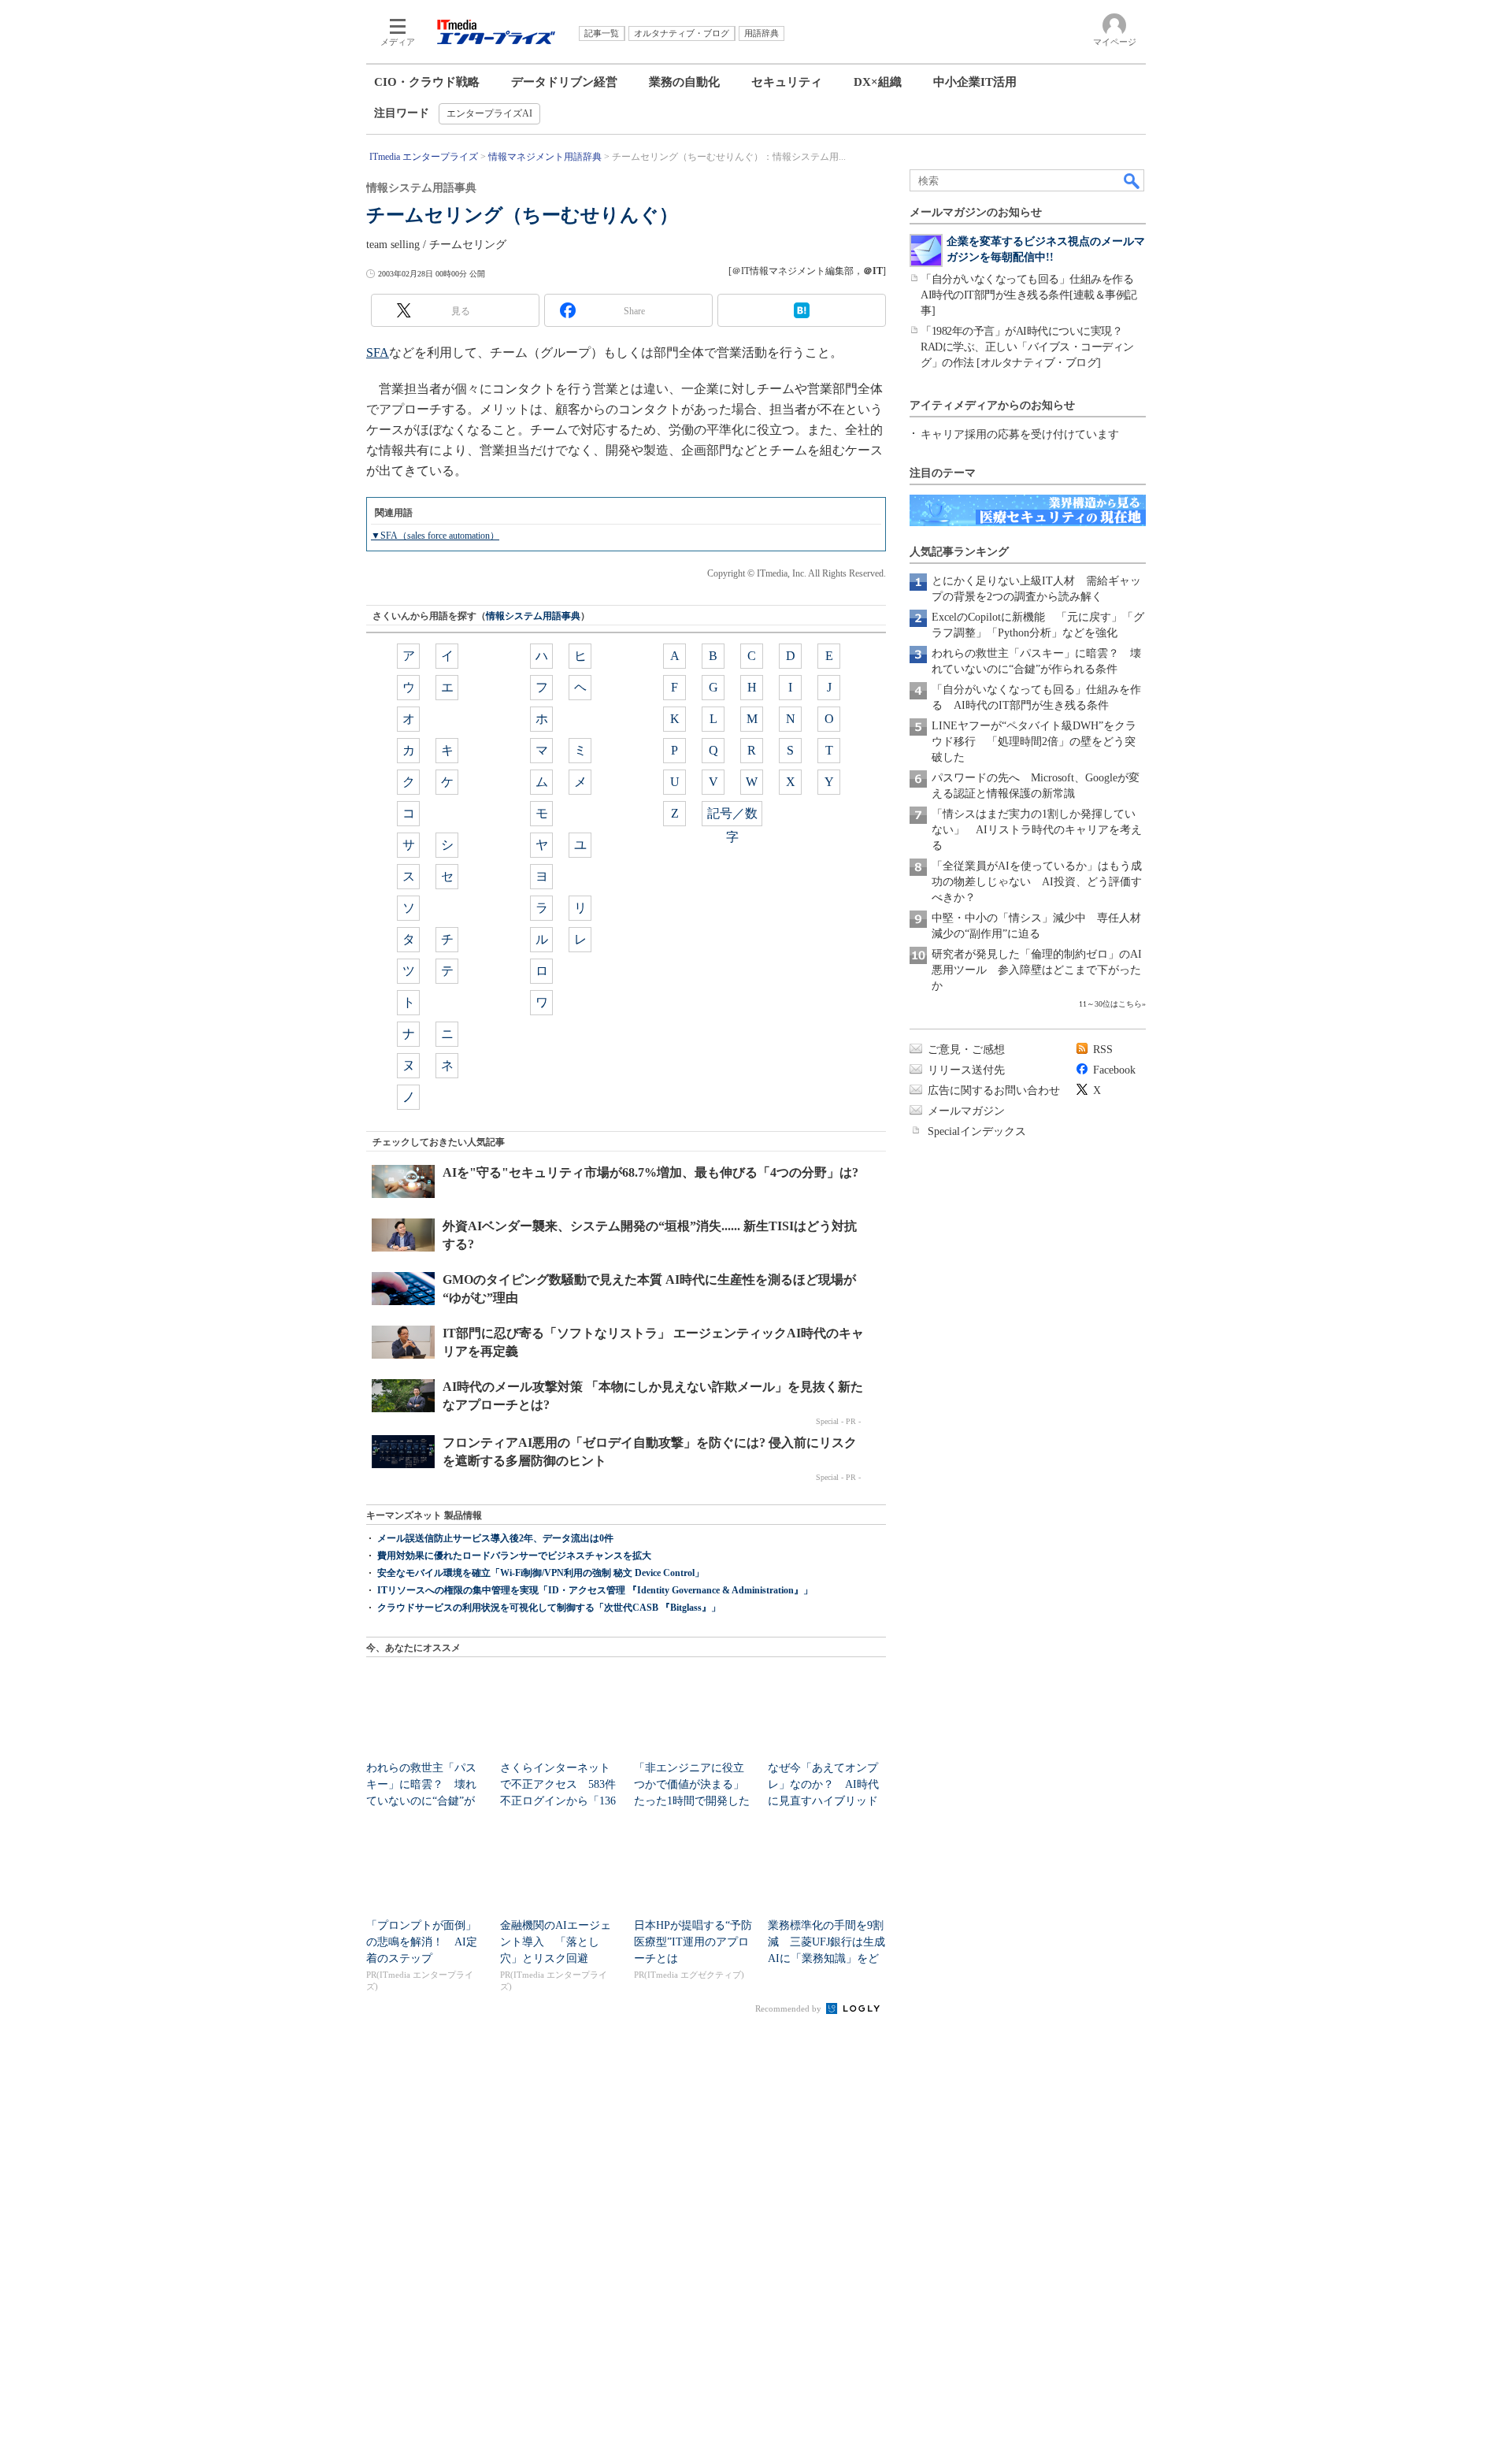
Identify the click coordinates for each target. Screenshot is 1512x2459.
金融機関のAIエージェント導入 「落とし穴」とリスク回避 (556, 1942)
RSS (1103, 1050)
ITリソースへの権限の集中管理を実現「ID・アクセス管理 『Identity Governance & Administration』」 (595, 1590)
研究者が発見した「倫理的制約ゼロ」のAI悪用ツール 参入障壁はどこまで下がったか (1037, 970)
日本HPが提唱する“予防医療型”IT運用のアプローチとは (693, 1942)
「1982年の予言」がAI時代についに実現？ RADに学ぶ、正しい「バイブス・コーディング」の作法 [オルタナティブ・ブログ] (1027, 347)
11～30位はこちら (1110, 1004)
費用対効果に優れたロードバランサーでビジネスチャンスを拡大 (514, 1556)
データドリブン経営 (564, 82)
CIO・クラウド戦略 (427, 82)
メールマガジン (966, 1111)
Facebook (1114, 1070)
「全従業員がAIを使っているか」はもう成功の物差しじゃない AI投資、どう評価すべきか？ (1037, 882)
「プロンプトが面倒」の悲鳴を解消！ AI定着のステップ (422, 1942)
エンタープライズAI (489, 113)
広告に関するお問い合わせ (994, 1090)
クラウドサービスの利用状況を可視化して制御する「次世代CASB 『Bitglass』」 (549, 1608)
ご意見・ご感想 (966, 1050)
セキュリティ (787, 82)
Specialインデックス (977, 1131)
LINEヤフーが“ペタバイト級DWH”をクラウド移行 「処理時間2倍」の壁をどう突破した (1034, 742)
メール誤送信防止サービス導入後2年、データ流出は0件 (495, 1538)
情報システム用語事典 (533, 616)
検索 (1132, 180)
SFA (378, 352)
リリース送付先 (966, 1070)
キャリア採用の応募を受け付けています (1020, 434)
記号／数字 (732, 816)
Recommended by (789, 2008)
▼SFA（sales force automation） (435, 536)
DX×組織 (878, 82)
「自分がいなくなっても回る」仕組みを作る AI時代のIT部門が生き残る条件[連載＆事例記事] (1032, 295)
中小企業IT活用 (975, 82)
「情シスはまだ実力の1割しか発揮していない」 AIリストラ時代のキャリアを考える (1037, 830)
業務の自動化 (684, 82)
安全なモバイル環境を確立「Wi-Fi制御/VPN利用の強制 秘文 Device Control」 (541, 1573)
